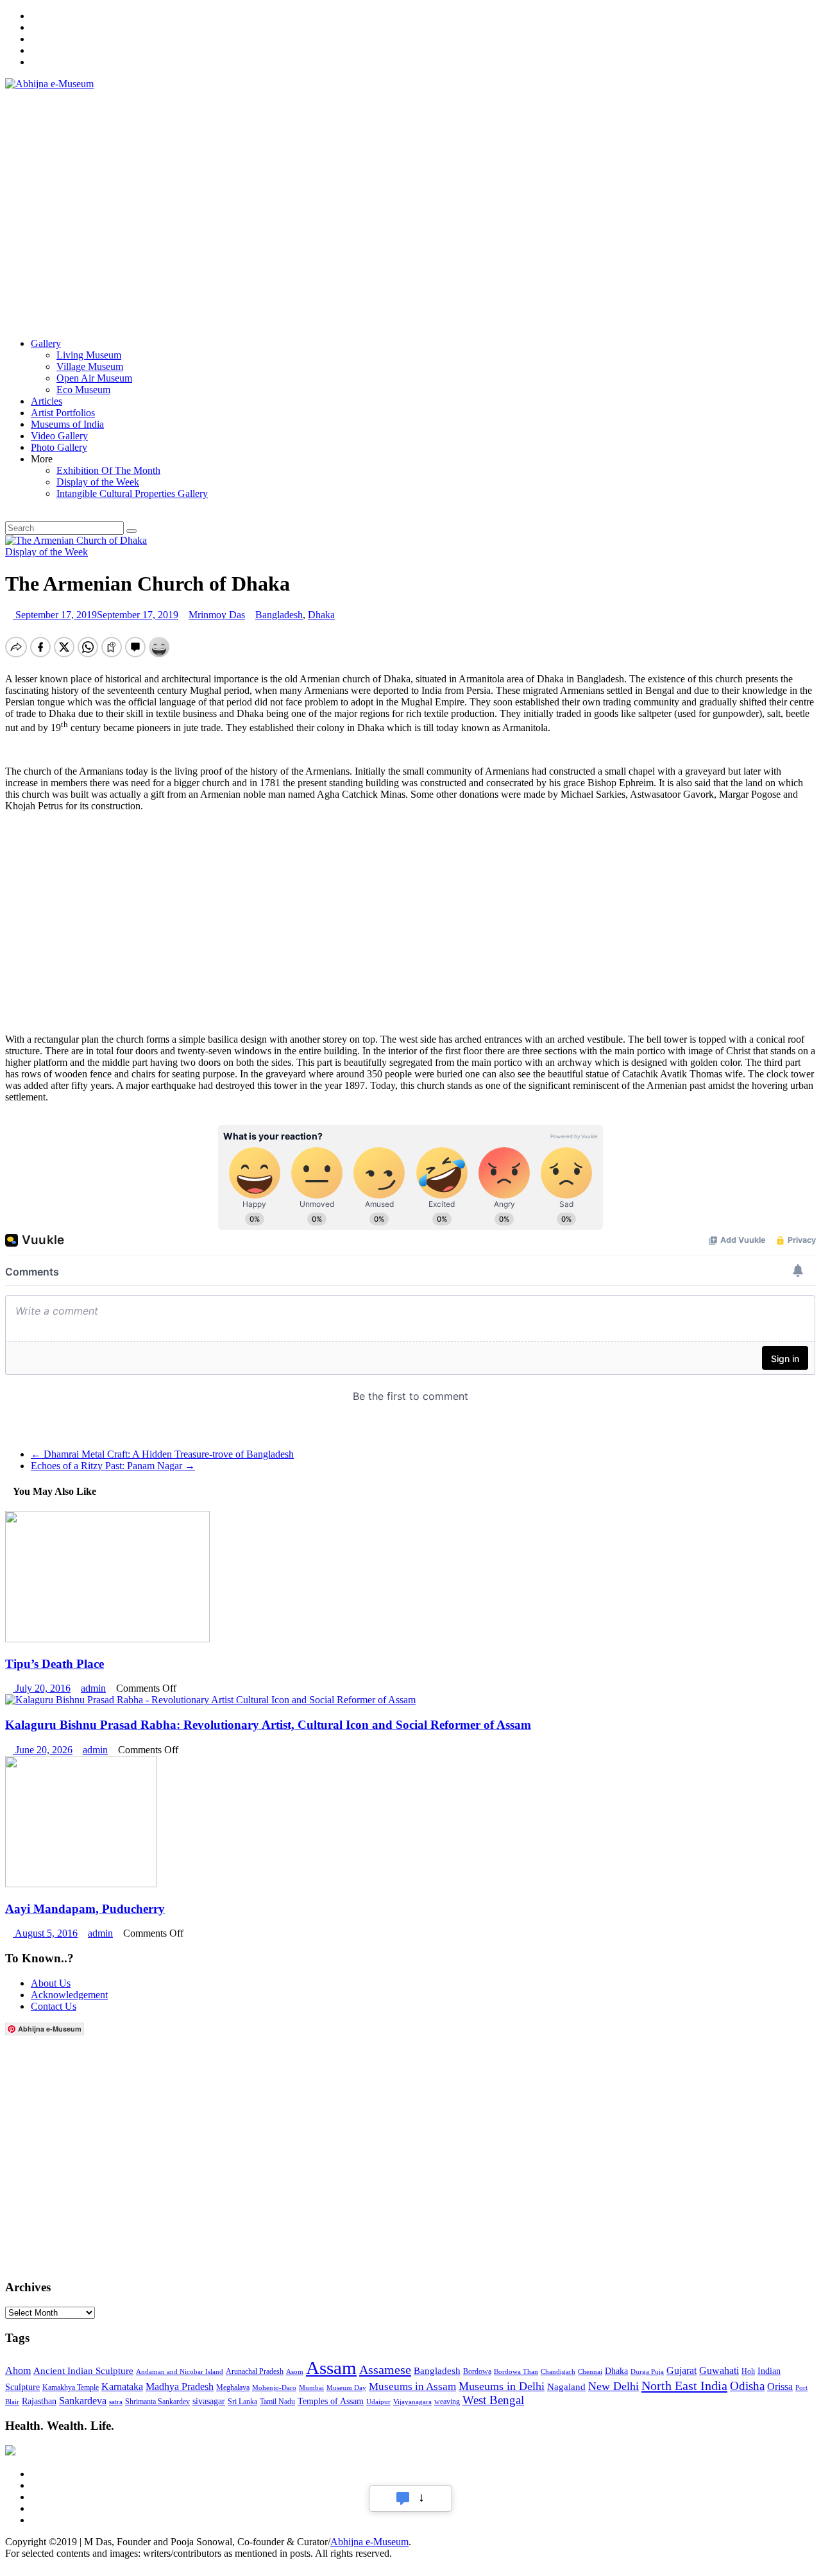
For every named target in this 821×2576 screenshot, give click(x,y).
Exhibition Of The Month (108, 470)
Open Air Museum (94, 378)
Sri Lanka (242, 2402)
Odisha (747, 2386)
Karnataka (122, 2387)
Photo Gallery (59, 447)
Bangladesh (279, 615)
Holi (748, 2371)
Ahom (18, 2370)
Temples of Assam (331, 2401)
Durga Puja (647, 2372)
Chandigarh (558, 2372)
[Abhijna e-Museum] (9, 318)
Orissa (780, 2387)
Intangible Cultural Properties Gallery (132, 493)
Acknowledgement (69, 1995)
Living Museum (89, 355)
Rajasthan (39, 2401)
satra (116, 2402)
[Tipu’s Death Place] (107, 1639)
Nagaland (566, 2387)
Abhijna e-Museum (369, 2542)
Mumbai (311, 2388)
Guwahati (719, 2370)
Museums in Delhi (502, 2386)
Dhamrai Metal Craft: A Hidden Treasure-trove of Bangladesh (162, 1454)
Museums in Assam (412, 2387)
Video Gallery (59, 436)
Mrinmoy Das (217, 615)
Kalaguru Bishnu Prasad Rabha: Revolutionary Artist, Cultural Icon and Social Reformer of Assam (268, 1725)
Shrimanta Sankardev (157, 2402)
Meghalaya (233, 2387)
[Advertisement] (265, 201)
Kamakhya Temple (71, 2387)
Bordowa (477, 2371)
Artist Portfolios (63, 413)
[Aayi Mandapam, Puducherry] (81, 1884)
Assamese (385, 2370)
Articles (47, 401)
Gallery (46, 343)
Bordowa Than (516, 2372)
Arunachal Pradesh (255, 2371)
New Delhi (614, 2386)
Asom (295, 2372)
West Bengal (493, 2400)
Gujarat (681, 2370)
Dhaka (321, 615)
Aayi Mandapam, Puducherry (85, 1909)
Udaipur (378, 2402)
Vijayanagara (412, 2402)
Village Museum (90, 366)
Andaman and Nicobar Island (180, 2372)
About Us (51, 1983)
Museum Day (346, 2388)
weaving (447, 2402)
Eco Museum (83, 390)
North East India (684, 2386)
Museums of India (67, 424)
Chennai (590, 2372)
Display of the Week (98, 482)
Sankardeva (83, 2401)
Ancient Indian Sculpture (83, 2370)
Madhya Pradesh (180, 2387)
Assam (331, 2368)
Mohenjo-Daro (274, 2388)
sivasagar (209, 2401)
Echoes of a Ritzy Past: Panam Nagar (113, 1466)
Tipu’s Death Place (55, 1664)
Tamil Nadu (277, 2402)
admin (93, 1688)
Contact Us (54, 2006)
